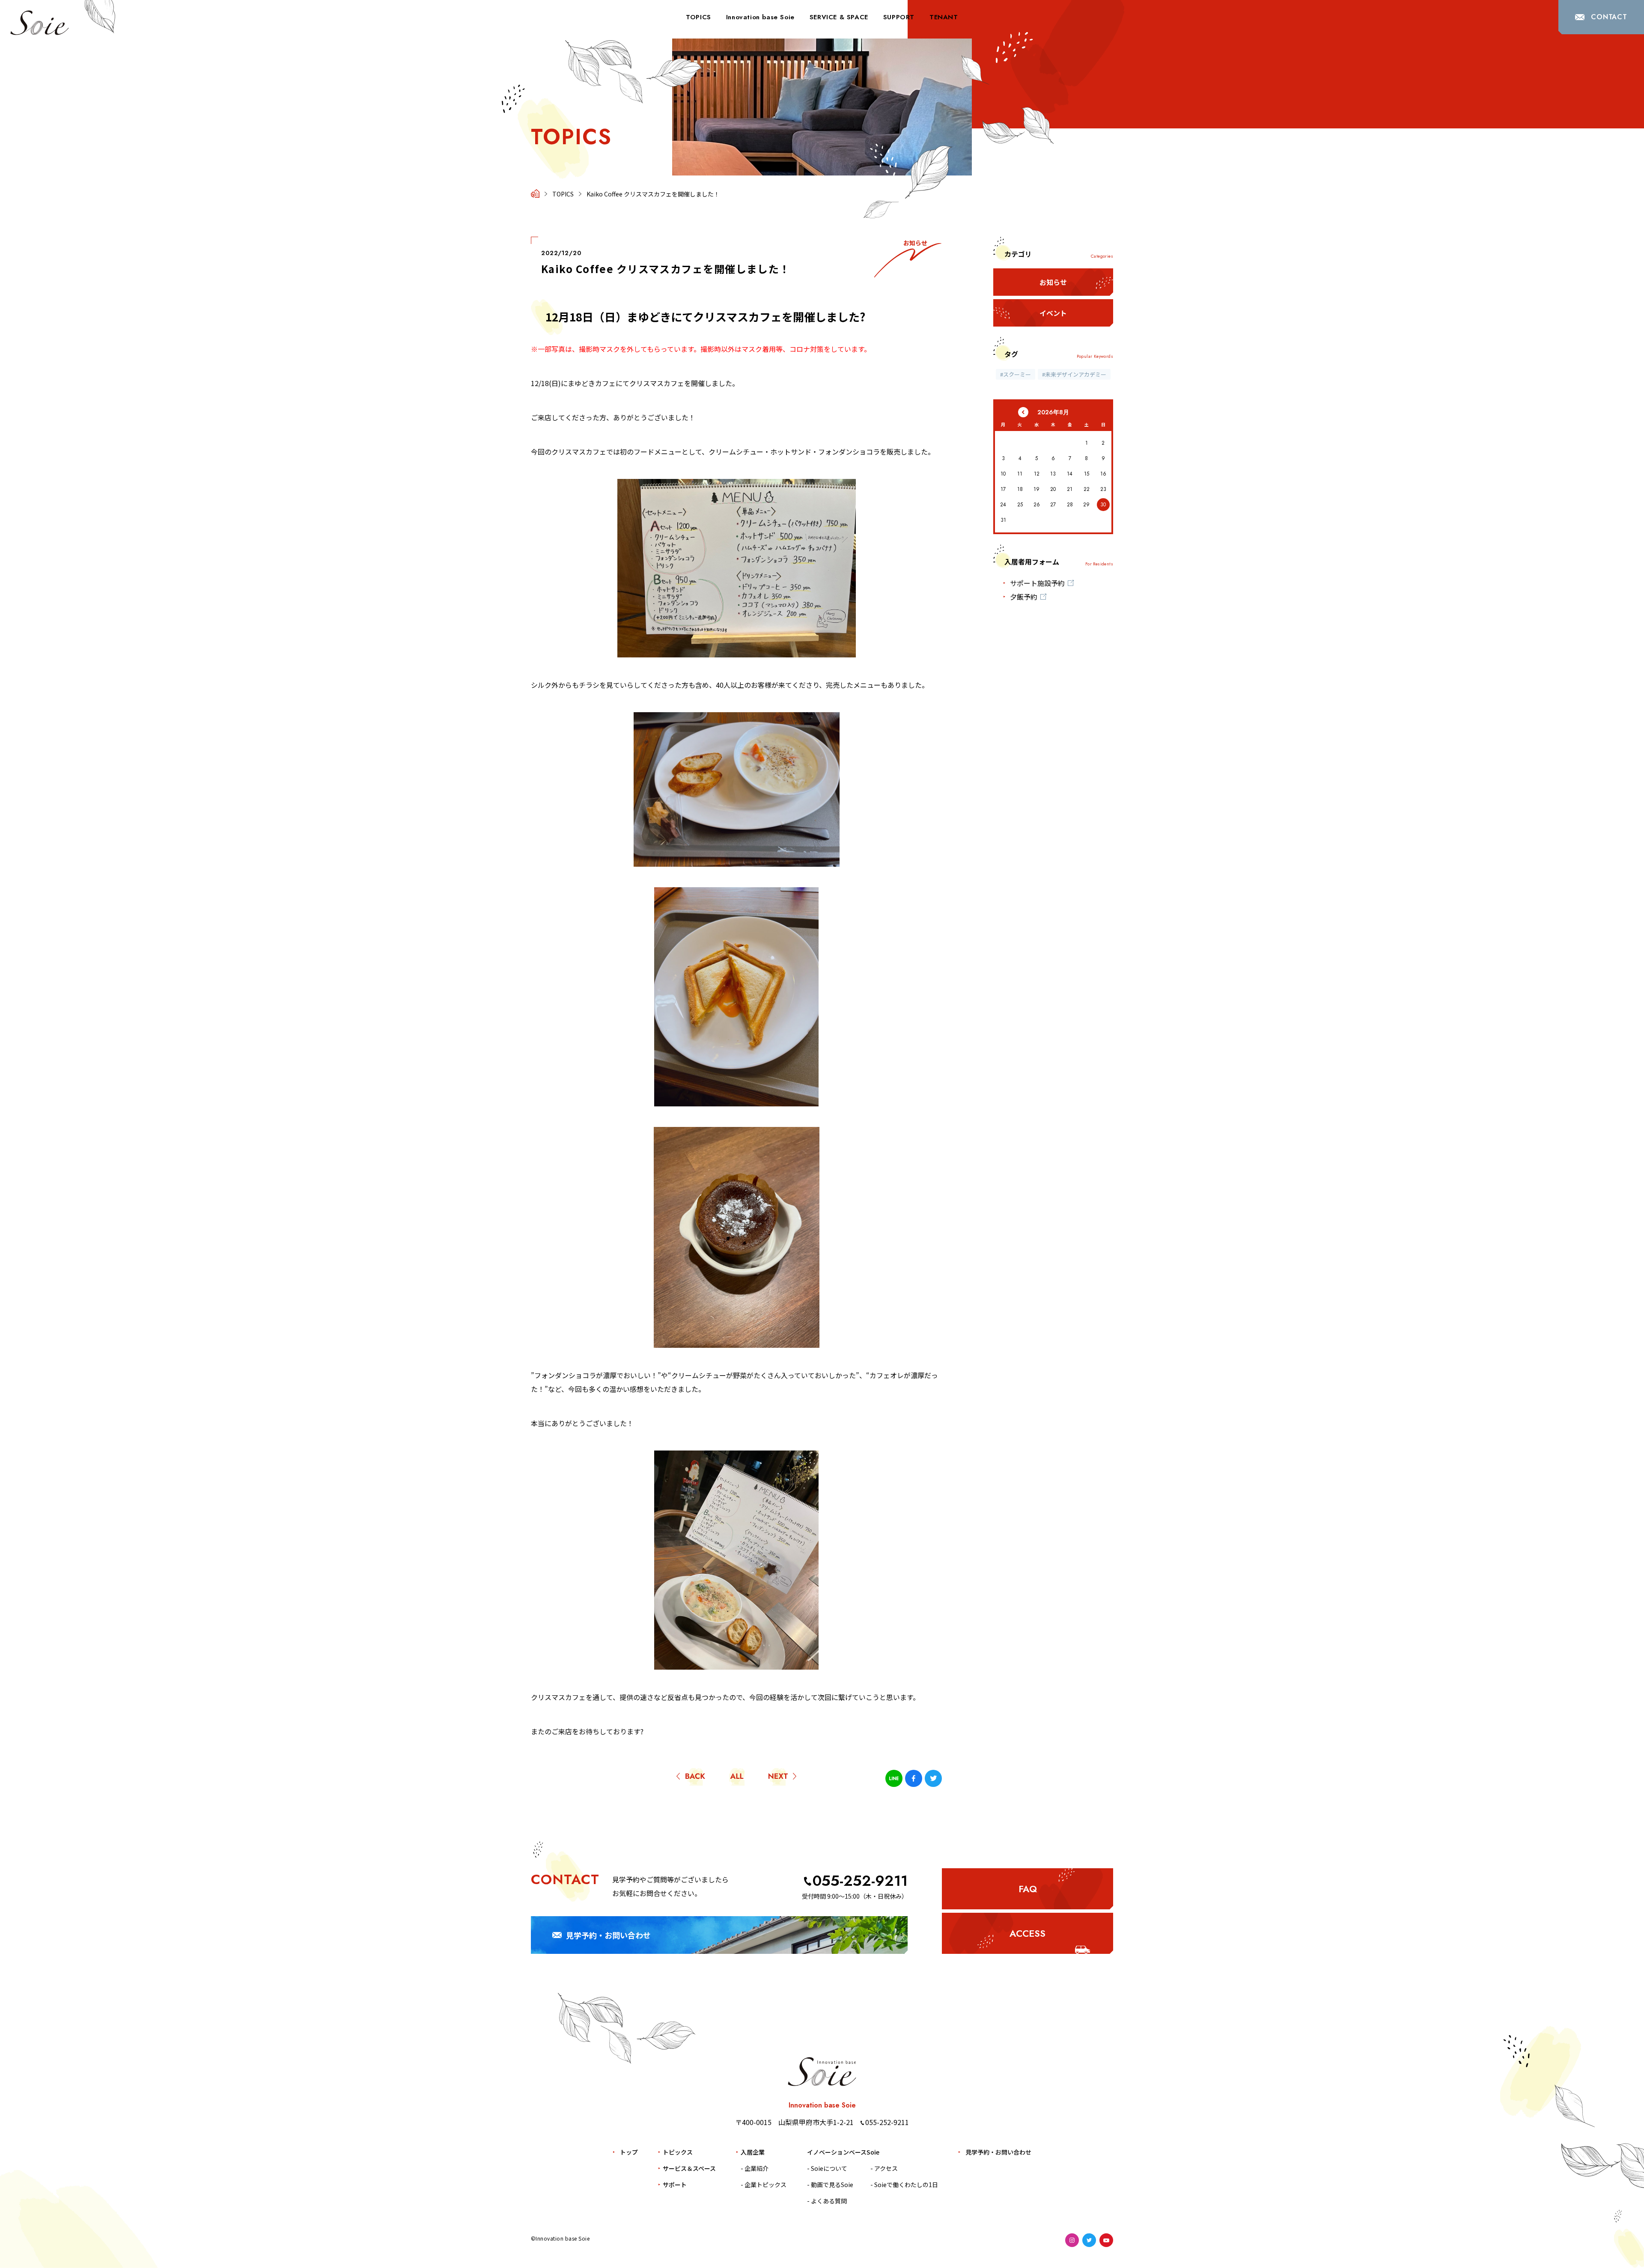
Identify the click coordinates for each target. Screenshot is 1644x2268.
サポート (675, 2185)
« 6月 (1023, 412)
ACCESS (1027, 1933)
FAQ (1028, 1889)
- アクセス (884, 2168)
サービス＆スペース (689, 2168)
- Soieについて (827, 2168)
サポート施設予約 (1037, 583)
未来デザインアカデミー (1076, 374)
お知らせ (1053, 282)
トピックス (678, 2152)
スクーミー (1017, 374)
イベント (1053, 313)
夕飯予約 (1024, 597)
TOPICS (563, 194)
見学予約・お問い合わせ (608, 1935)
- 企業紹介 (755, 2168)
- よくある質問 (827, 2201)
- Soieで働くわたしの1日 (904, 2185)
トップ (629, 2152)
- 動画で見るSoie (830, 2185)
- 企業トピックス (764, 2185)
